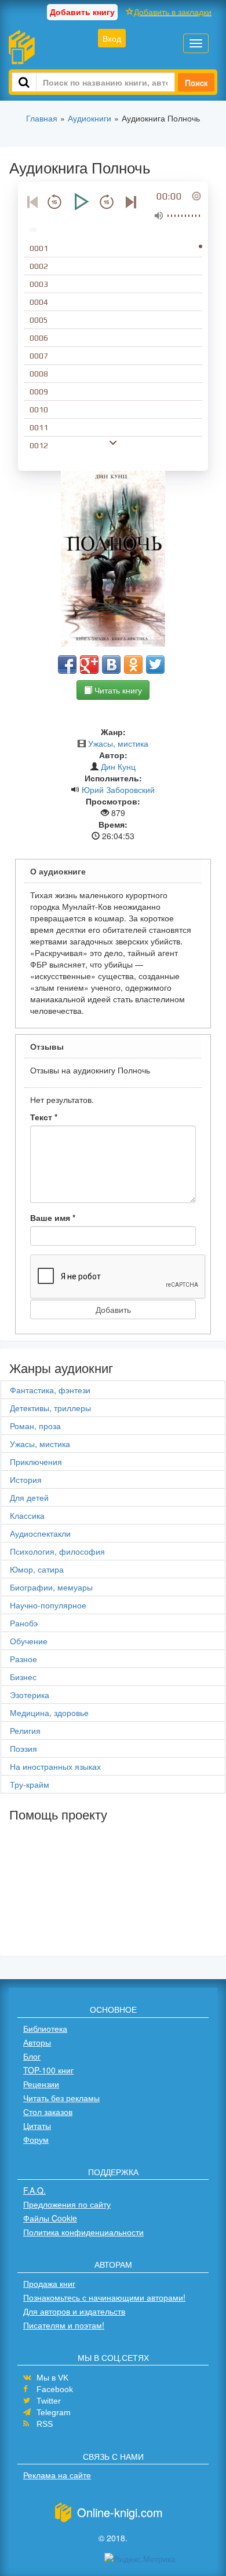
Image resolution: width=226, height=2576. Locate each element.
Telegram (54, 2412)
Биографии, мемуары (51, 1587)
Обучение (29, 1641)
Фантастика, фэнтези (50, 1390)
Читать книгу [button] (117, 690)
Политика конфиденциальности (83, 2232)
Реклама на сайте (57, 2475)
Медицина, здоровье (49, 1713)
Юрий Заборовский (118, 789)
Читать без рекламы (61, 2098)
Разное (23, 1659)
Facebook (55, 2389)
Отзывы (47, 1046)
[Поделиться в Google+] (89, 665)
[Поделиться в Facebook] (67, 665)
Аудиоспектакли (40, 1533)
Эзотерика (30, 1695)
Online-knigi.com (120, 2512)
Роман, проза (35, 1426)
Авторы (37, 2042)
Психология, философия (57, 1551)
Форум (36, 2139)
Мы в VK (52, 2378)
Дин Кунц (118, 766)
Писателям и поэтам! (64, 2325)
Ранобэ (24, 1623)
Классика (27, 1515)
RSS (45, 2424)
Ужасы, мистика (118, 743)
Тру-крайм (30, 1784)
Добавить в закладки (173, 12)
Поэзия (23, 1748)
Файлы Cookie (50, 2218)
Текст (44, 1117)
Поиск (196, 82)
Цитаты (37, 2125)
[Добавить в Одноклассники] (133, 665)
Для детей (29, 1497)
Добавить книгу (82, 12)
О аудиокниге (58, 871)
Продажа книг (49, 2283)
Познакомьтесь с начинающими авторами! (104, 2297)
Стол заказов (48, 2112)
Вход (112, 38)
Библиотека (45, 2028)
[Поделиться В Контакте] (111, 665)
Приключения (36, 1462)
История (26, 1479)
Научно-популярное (48, 1605)
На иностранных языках (55, 1766)
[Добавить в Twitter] (155, 665)
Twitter (49, 2401)
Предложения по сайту (67, 2204)
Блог (32, 2056)
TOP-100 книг (48, 2070)
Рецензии (41, 2084)
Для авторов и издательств (74, 2311)
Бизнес (23, 1677)
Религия (25, 1730)
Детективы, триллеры (50, 1408)
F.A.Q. (34, 2190)
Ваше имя (53, 1217)
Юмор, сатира (37, 1569)
